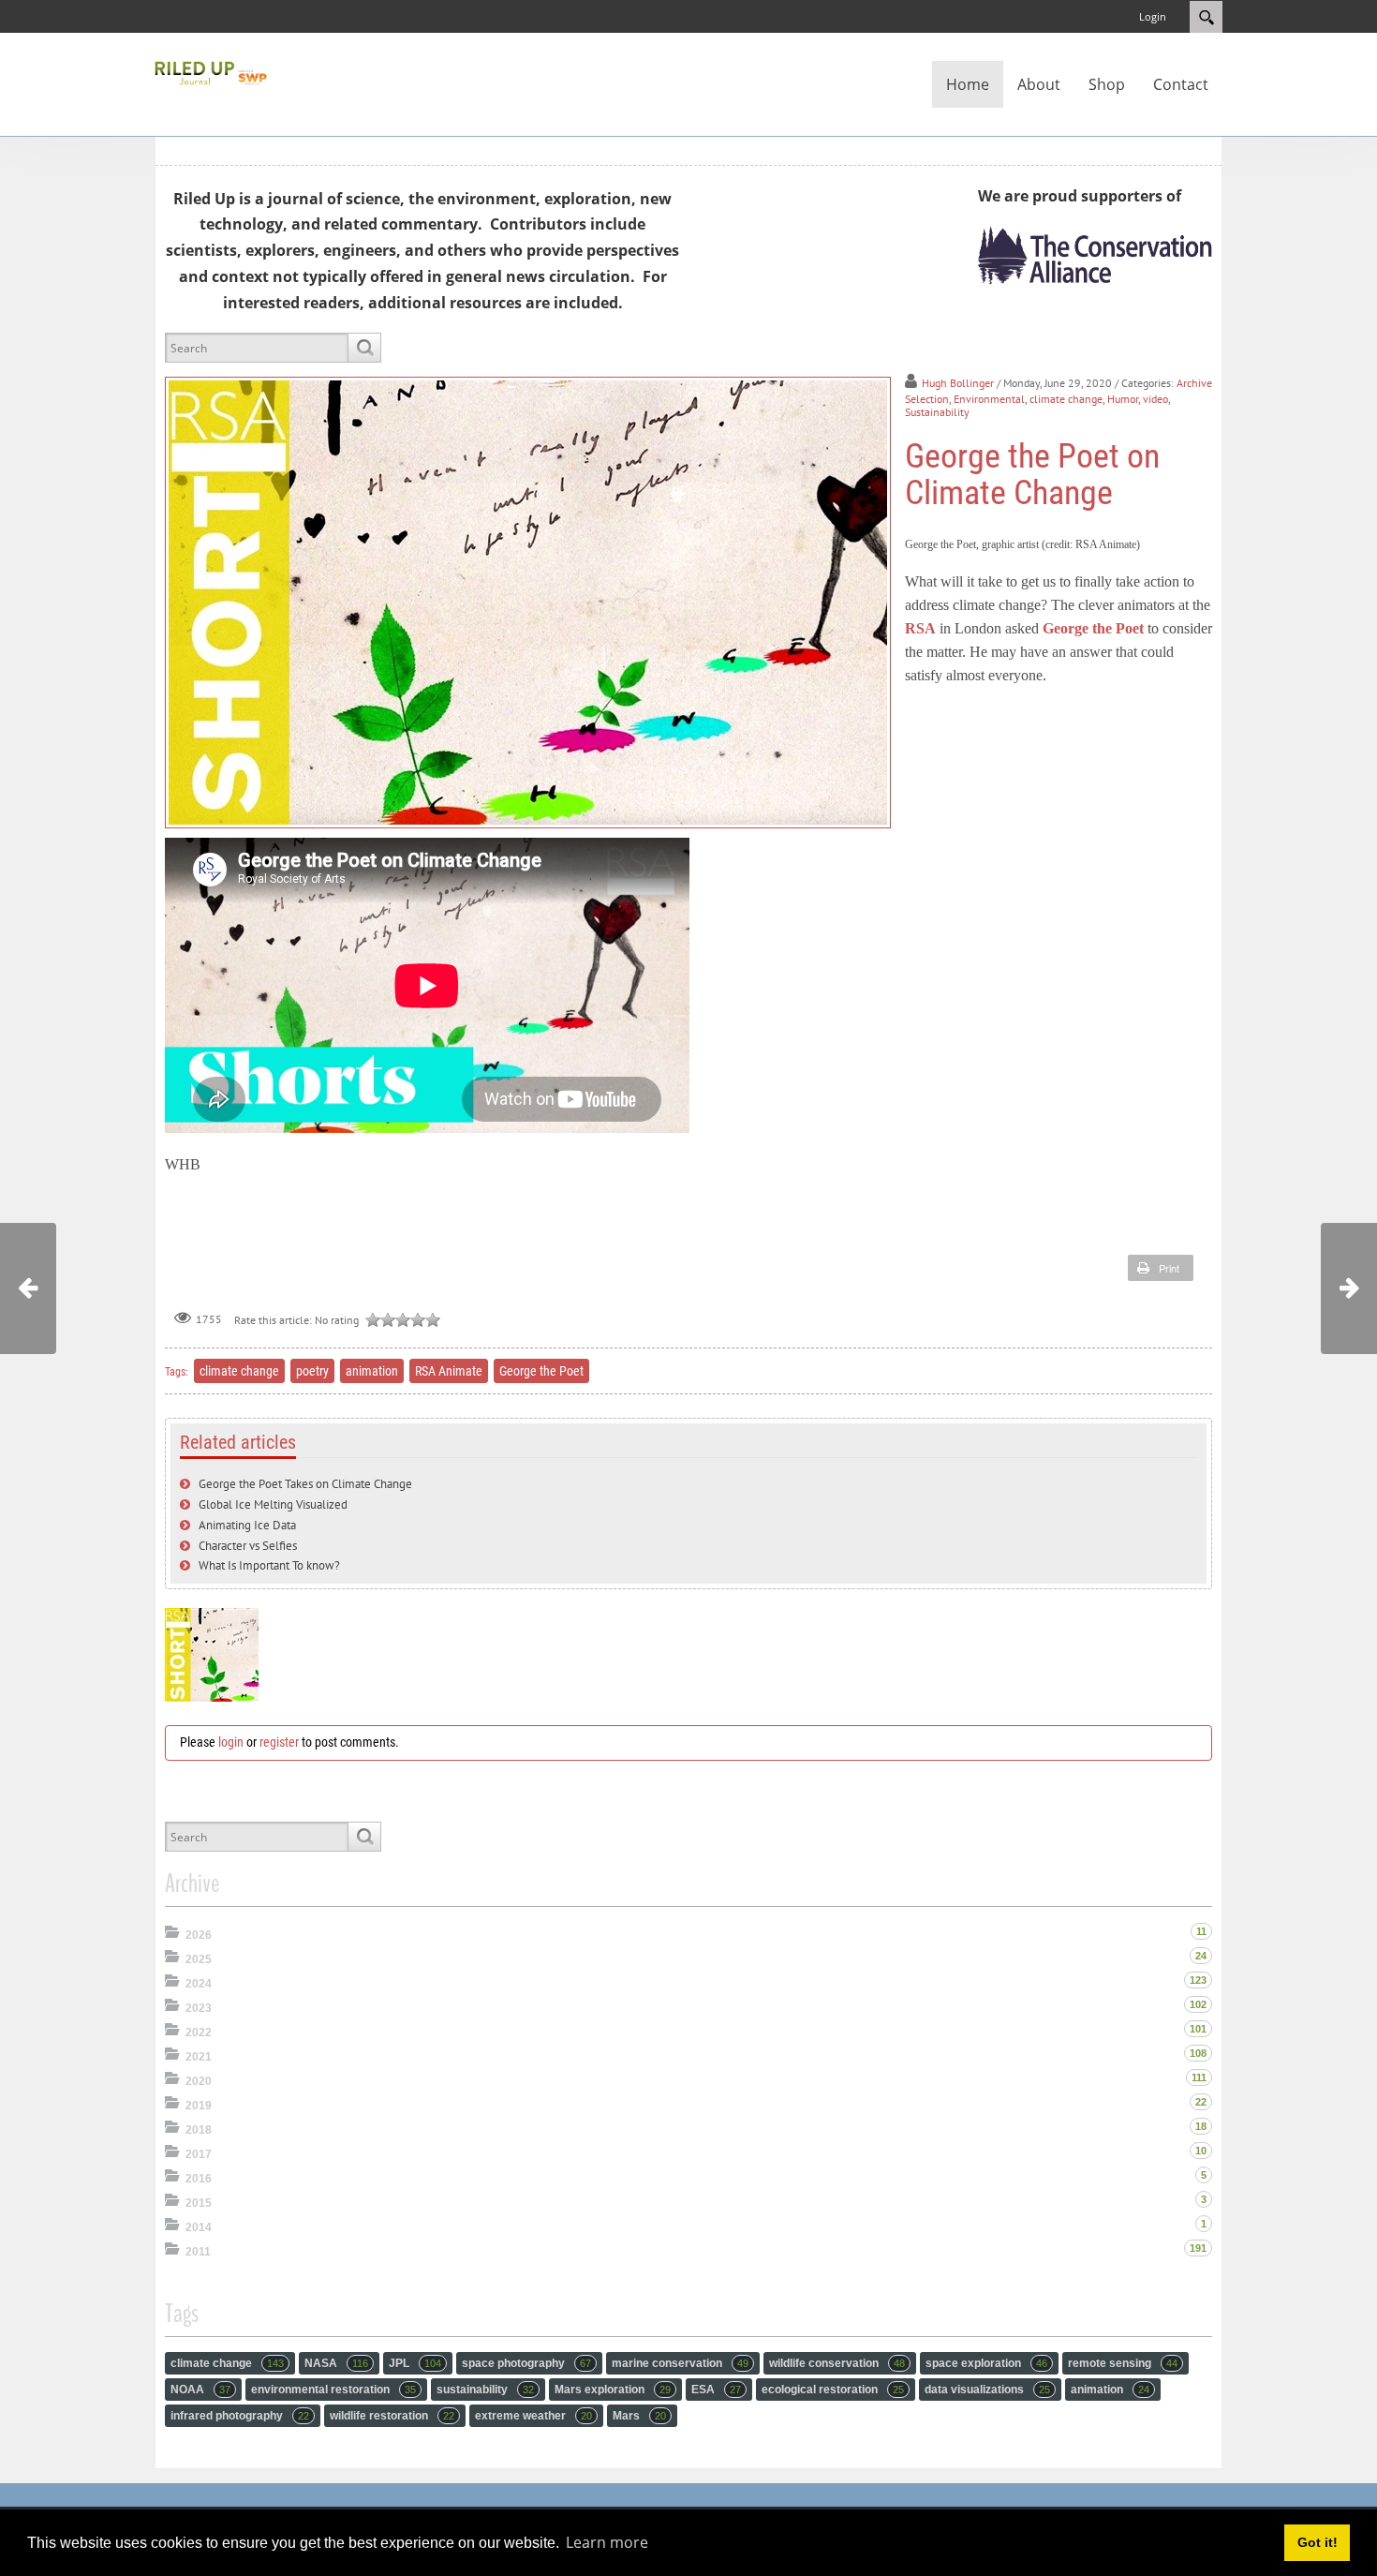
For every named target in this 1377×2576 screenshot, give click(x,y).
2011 (198, 2252)
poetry (312, 1371)
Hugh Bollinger (958, 383)
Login (1153, 16)
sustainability (485, 2390)
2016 (199, 2179)
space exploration (986, 2363)
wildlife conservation (837, 2363)
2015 (199, 2203)
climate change (1066, 399)
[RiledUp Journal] (211, 71)
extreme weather (533, 2416)
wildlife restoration (392, 2416)
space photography (526, 2363)
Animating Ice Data (247, 1525)
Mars (639, 2416)
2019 (199, 2106)
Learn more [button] (607, 2542)
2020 (199, 2081)
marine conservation (680, 2363)
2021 (199, 2057)
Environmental (989, 399)
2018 (199, 2130)
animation (372, 1371)
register (279, 1742)
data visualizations (987, 2390)
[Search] (364, 348)
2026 (199, 1935)
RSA (920, 628)
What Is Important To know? (269, 1565)
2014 (199, 2227)
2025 (199, 1959)
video (1155, 399)
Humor (1123, 399)
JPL (415, 2363)
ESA (716, 2390)
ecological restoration (833, 2390)
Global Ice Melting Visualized (273, 1504)
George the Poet (1093, 628)
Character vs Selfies (248, 1546)
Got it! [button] (1318, 2542)
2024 (199, 1984)
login (231, 1742)
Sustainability (937, 412)
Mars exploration (613, 2390)
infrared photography (240, 2416)
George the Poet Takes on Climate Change (305, 1484)
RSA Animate (449, 1371)
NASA (336, 2363)
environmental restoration (333, 2390)
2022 (199, 2033)
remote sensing (1123, 2363)
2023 (199, 2008)
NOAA (200, 2390)
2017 (199, 2154)
